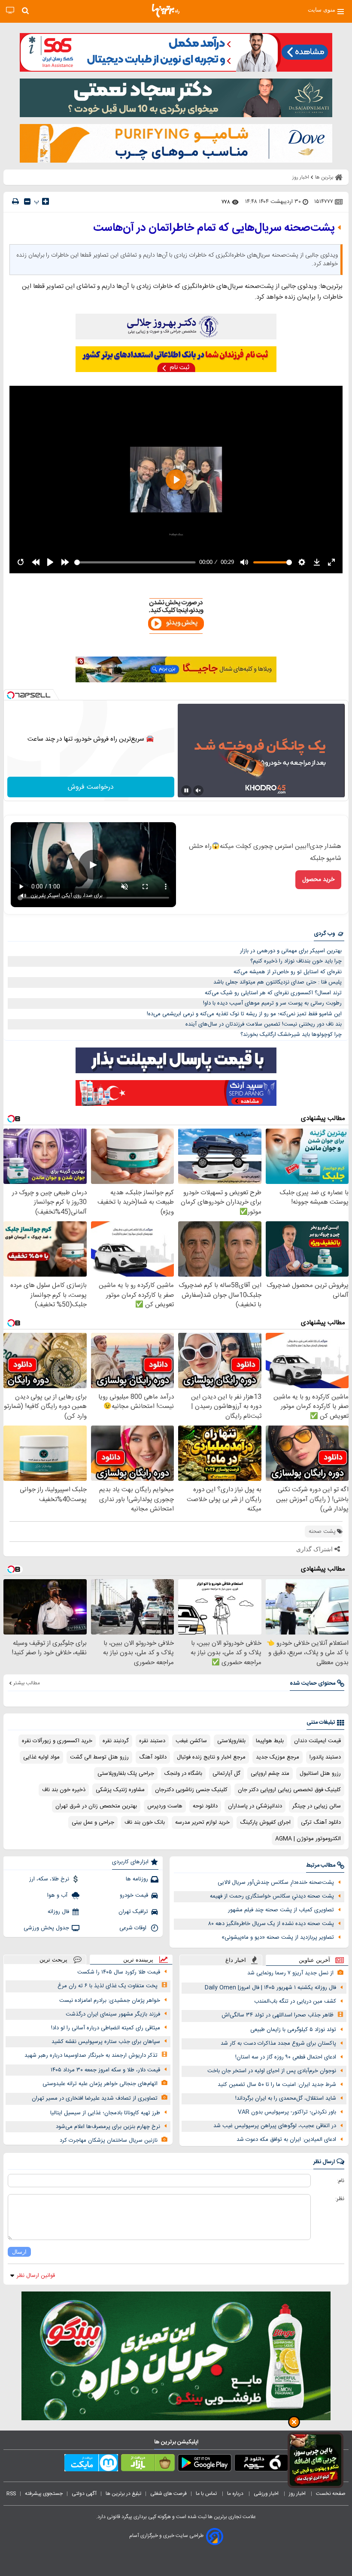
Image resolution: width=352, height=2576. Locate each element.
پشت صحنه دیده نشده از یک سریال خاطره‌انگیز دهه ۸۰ (271, 1924)
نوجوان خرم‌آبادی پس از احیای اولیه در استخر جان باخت (272, 2071)
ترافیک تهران (133, 1912)
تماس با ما (207, 2494)
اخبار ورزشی (267, 2494)
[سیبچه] (261, 2464)
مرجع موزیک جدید (278, 1757)
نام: (341, 2181)
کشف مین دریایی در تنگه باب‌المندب (295, 2001)
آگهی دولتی (84, 2494)
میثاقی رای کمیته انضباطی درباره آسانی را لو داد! (106, 2028)
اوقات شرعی (134, 1928)
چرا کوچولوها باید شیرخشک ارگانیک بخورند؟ (291, 1035)
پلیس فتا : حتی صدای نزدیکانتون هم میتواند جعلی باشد (278, 982)
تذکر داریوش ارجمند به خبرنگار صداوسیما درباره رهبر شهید (91, 2055)
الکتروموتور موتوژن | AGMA (308, 1839)
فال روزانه (58, 1912)
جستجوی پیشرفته (44, 2494)
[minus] (27, 201)
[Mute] (198, 790)
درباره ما (236, 2494)
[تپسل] (11, 695)
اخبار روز (298, 2494)
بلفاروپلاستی (231, 1741)
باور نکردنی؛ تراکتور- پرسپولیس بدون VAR (287, 2112)
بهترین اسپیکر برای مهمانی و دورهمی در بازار (291, 951)
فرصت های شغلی (168, 2494)
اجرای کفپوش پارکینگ (265, 1822)
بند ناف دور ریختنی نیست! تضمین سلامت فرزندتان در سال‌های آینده (264, 1024)
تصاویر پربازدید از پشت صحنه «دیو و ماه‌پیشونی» (278, 1937)
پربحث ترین (53, 1960)
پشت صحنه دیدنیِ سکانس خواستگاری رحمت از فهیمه (272, 1896)
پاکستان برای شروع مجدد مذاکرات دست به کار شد (278, 2043)
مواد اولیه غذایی (41, 1757)
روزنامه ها (137, 1879)
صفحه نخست (331, 2494)
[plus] (46, 201)
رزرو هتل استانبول (320, 1774)
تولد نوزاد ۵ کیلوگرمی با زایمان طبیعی (293, 2030)
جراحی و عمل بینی (93, 1822)
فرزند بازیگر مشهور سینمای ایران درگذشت (113, 2014)
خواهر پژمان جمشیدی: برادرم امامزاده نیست (110, 2001)
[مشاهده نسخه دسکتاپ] (10, 11)
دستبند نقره (152, 1741)
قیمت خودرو (134, 1895)
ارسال (19, 2252)
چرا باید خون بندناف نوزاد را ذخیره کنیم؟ (296, 961)
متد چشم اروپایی (270, 1774)
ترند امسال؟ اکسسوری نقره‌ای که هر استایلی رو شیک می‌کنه (273, 993)
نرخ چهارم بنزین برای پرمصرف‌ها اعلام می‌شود (108, 2127)
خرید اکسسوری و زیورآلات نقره (57, 1741)
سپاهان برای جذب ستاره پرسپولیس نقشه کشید (106, 2042)
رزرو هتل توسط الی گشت (99, 1757)
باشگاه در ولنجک (183, 1774)
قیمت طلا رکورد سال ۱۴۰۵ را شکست (119, 1972)
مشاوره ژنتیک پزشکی (120, 1790)
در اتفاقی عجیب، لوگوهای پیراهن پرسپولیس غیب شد (275, 2126)
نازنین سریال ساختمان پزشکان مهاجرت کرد (109, 2140)
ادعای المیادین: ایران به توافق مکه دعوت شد (286, 2140)
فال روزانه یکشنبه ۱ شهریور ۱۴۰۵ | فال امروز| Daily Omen (270, 1988)
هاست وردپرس (165, 1806)
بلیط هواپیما (270, 1741)
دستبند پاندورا (325, 1757)
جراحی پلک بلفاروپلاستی (126, 1774)
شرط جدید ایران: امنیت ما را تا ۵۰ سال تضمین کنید (277, 2085)
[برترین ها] (166, 11)
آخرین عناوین (314, 1960)
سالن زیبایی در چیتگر (317, 1806)
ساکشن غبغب (191, 1741)
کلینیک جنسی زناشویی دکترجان (191, 1790)
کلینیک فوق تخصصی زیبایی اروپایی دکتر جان (289, 1790)
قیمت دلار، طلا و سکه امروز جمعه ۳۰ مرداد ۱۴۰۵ (105, 2070)
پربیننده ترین (138, 1960)
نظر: (340, 2199)
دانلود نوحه (205, 1806)
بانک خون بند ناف (145, 1822)
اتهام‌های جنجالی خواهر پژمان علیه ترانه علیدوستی (100, 2084)
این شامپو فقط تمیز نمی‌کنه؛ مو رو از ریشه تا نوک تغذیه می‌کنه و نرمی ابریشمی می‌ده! (244, 1014)
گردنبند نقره (116, 1741)
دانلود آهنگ (153, 1757)
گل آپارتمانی (226, 1774)
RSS (11, 2494)
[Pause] (186, 790)
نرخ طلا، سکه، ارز (49, 1879)
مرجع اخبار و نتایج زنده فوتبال (211, 1757)
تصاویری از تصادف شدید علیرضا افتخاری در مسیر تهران (95, 2098)
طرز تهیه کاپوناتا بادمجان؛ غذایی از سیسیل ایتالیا (105, 2113)
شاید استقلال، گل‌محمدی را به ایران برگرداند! (286, 2098)
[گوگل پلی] (205, 2464)
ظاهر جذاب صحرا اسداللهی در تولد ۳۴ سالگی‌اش (278, 2015)
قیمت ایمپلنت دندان (317, 1741)
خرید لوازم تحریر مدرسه (202, 1822)
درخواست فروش (91, 787)
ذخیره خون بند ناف (64, 1790)
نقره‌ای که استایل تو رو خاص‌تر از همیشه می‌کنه (288, 972)
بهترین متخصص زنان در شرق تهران (96, 1806)
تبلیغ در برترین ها (123, 2494)
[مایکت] (91, 2464)
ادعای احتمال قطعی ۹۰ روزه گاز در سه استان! (286, 2057)
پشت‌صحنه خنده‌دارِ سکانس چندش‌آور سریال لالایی (276, 1883)
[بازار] (148, 2464)
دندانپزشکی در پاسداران (255, 1806)
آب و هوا (58, 1895)
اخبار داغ (236, 1960)
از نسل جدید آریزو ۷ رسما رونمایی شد (290, 1973)
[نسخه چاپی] (15, 201)
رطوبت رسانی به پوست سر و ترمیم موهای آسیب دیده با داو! (272, 1003)
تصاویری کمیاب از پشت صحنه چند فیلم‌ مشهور (281, 1910)
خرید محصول (318, 880)
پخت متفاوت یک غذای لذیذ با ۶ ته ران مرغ (108, 1986)
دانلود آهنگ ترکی (321, 1822)
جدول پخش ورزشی (46, 1928)
